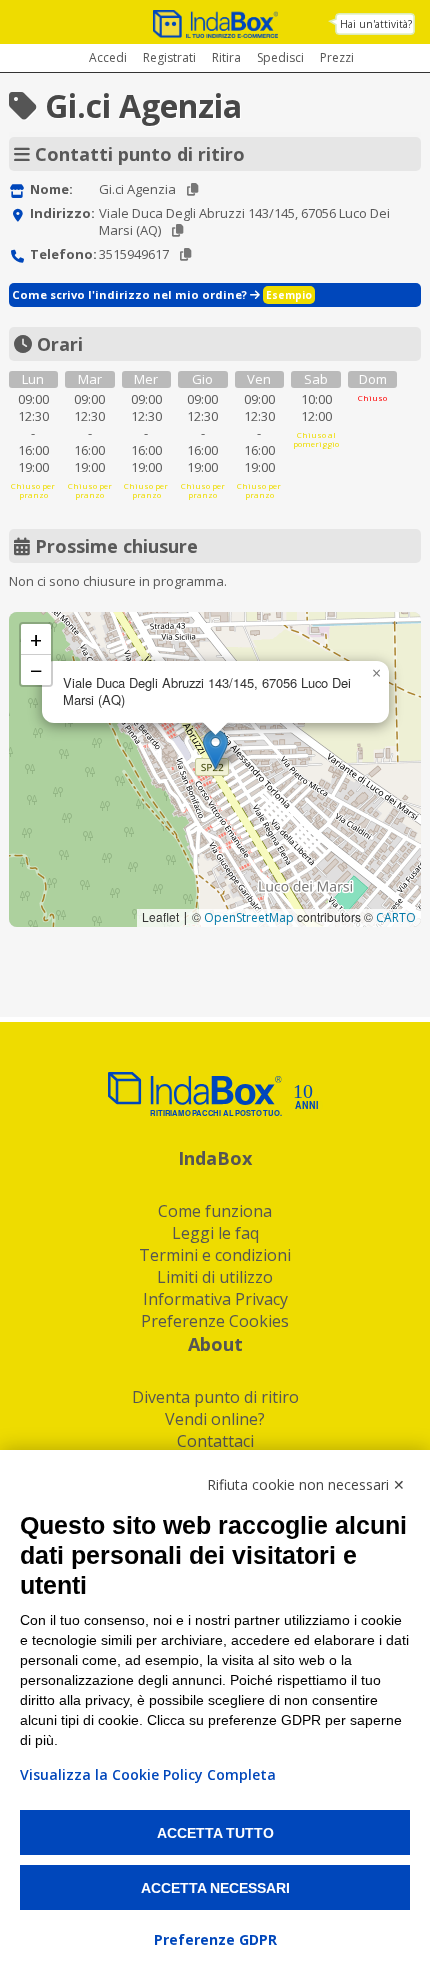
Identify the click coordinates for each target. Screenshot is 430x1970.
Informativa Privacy (215, 1299)
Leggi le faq (215, 1233)
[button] (215, 749)
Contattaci (215, 1441)
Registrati (169, 57)
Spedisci (280, 57)
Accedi (108, 57)
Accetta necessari (215, 1888)
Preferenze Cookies (215, 1321)
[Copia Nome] (192, 189)
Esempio (289, 295)
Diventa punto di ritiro (215, 1397)
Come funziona (215, 1211)
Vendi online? (215, 1419)
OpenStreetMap (249, 917)
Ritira (226, 57)
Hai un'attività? (376, 24)
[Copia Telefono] (185, 254)
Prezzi (337, 57)
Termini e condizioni (215, 1255)
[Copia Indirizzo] (177, 230)
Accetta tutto (215, 1833)
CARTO (396, 917)
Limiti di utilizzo (215, 1277)
